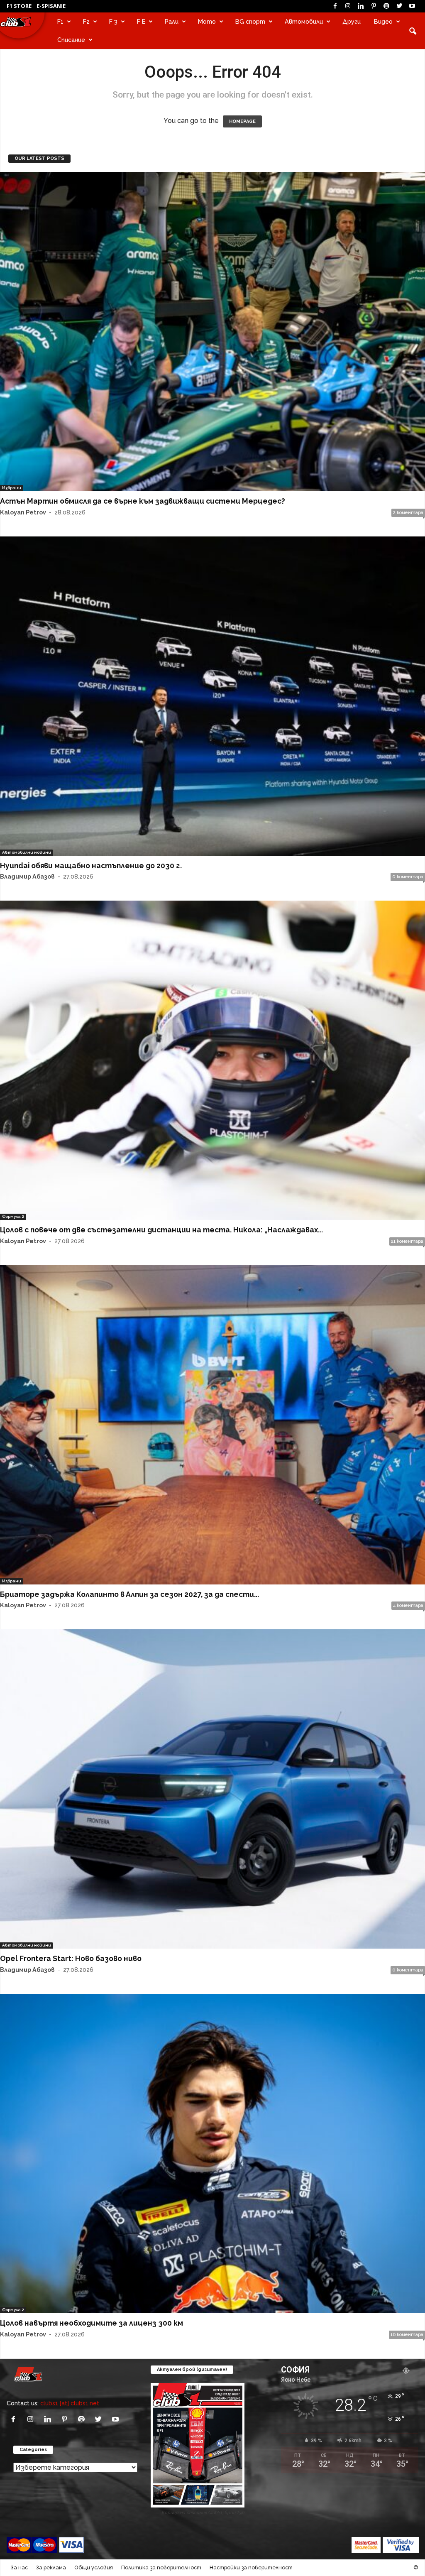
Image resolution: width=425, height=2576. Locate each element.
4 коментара (408, 1605)
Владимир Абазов (27, 876)
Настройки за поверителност (251, 2567)
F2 (86, 21)
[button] (413, 31)
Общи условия (94, 2567)
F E (141, 21)
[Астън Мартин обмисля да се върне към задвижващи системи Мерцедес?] (212, 332)
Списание (71, 40)
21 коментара (407, 1241)
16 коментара (407, 2335)
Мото (207, 21)
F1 (60, 21)
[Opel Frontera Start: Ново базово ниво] (212, 1789)
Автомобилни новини (27, 852)
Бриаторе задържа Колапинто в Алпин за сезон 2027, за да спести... (129, 1594)
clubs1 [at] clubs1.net (70, 2403)
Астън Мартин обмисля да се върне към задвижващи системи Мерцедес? (143, 501)
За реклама (51, 2567)
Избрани (12, 488)
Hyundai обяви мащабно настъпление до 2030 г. (91, 866)
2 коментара (408, 513)
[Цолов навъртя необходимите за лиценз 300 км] (212, 2154)
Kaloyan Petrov (23, 512)
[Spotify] (386, 6)
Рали (172, 21)
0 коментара (408, 877)
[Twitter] (399, 6)
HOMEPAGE (242, 121)
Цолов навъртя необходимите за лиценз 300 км (92, 2323)
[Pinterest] (374, 6)
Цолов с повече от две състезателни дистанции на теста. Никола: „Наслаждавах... (161, 1230)
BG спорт (250, 21)
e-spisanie (51, 6)
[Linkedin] (361, 6)
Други (352, 21)
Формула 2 (13, 1216)
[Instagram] (348, 6)
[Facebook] (335, 6)
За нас (19, 2567)
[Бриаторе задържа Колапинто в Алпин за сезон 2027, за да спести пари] (212, 1425)
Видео (383, 21)
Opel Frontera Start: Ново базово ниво (71, 1958)
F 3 (113, 21)
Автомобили (304, 21)
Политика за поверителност (161, 2567)
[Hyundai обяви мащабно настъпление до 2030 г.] (212, 696)
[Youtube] (412, 6)
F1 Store (19, 6)
